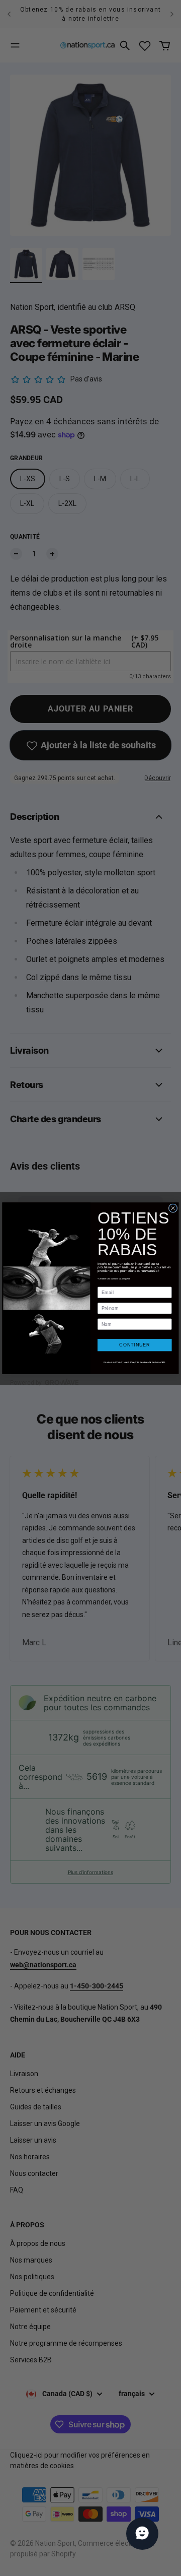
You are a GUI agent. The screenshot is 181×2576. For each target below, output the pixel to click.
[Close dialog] (173, 1208)
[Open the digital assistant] (142, 2534)
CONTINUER (134, 1345)
